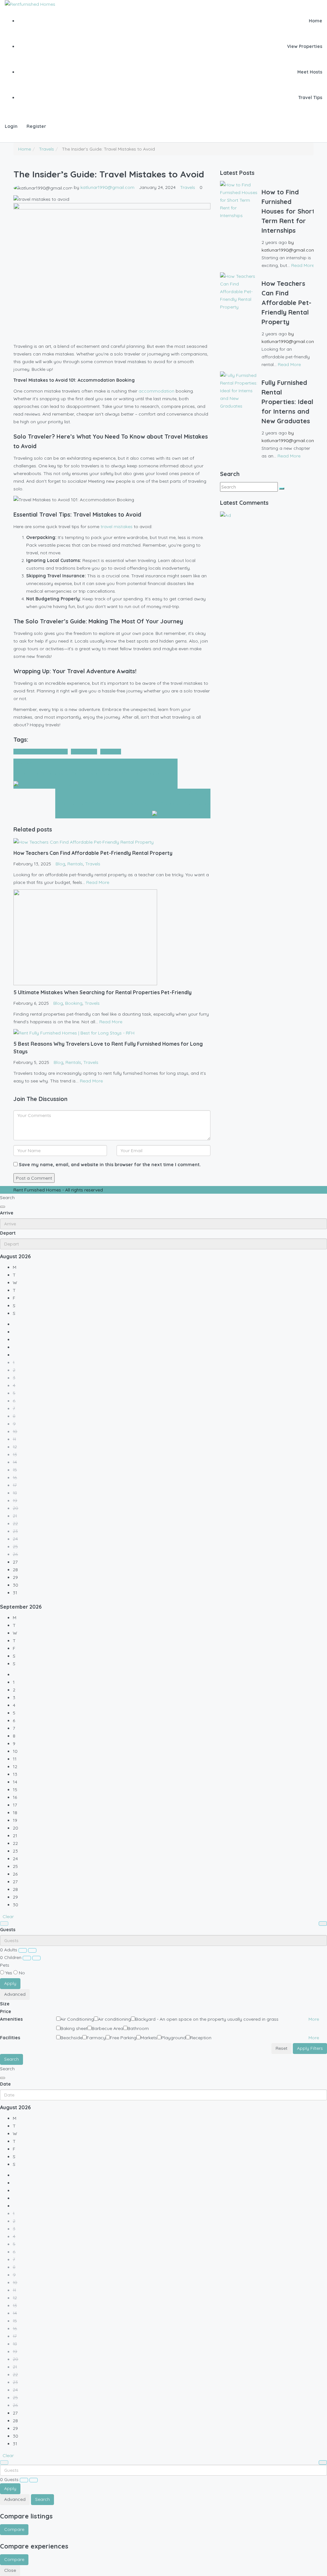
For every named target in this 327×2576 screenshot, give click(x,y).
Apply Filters (310, 2048)
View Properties (305, 46)
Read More (98, 882)
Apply (10, 1983)
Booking (74, 1003)
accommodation (156, 391)
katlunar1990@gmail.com (107, 187)
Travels (46, 149)
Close (10, 2570)
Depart (8, 1233)
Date (5, 2084)
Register (36, 126)
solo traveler (84, 752)
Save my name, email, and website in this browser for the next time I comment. (110, 1165)
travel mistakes (117, 527)
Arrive (7, 1213)
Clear (8, 1916)
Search (11, 2059)
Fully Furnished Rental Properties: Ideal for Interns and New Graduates (287, 402)
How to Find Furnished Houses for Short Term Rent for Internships (288, 211)
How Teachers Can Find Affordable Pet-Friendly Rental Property (286, 303)
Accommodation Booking (41, 752)
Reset (281, 2048)
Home (316, 21)
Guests (8, 1930)
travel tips (111, 752)
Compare (14, 2529)
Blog (60, 864)
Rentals (75, 864)
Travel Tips (310, 98)
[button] (314, 2019)
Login (11, 126)
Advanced (15, 1994)
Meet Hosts (310, 72)
